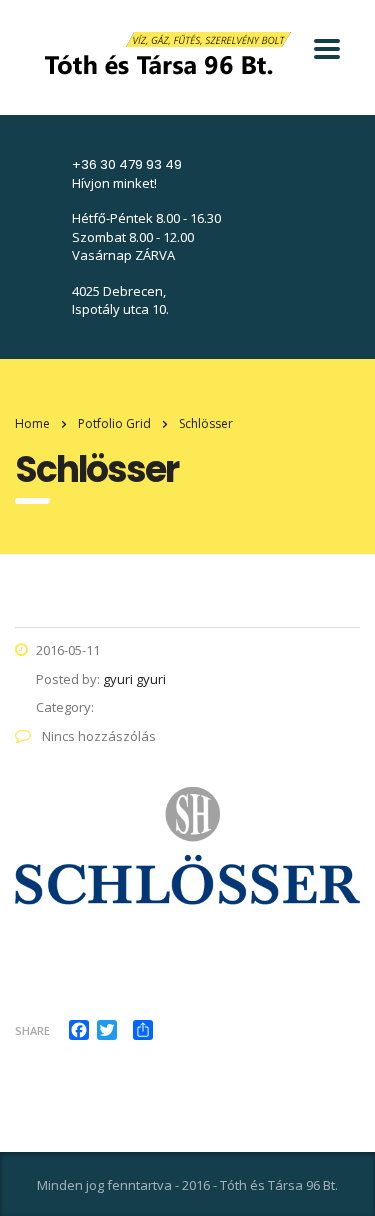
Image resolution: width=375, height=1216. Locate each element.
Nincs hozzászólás (97, 736)
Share (32, 1030)
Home (32, 423)
